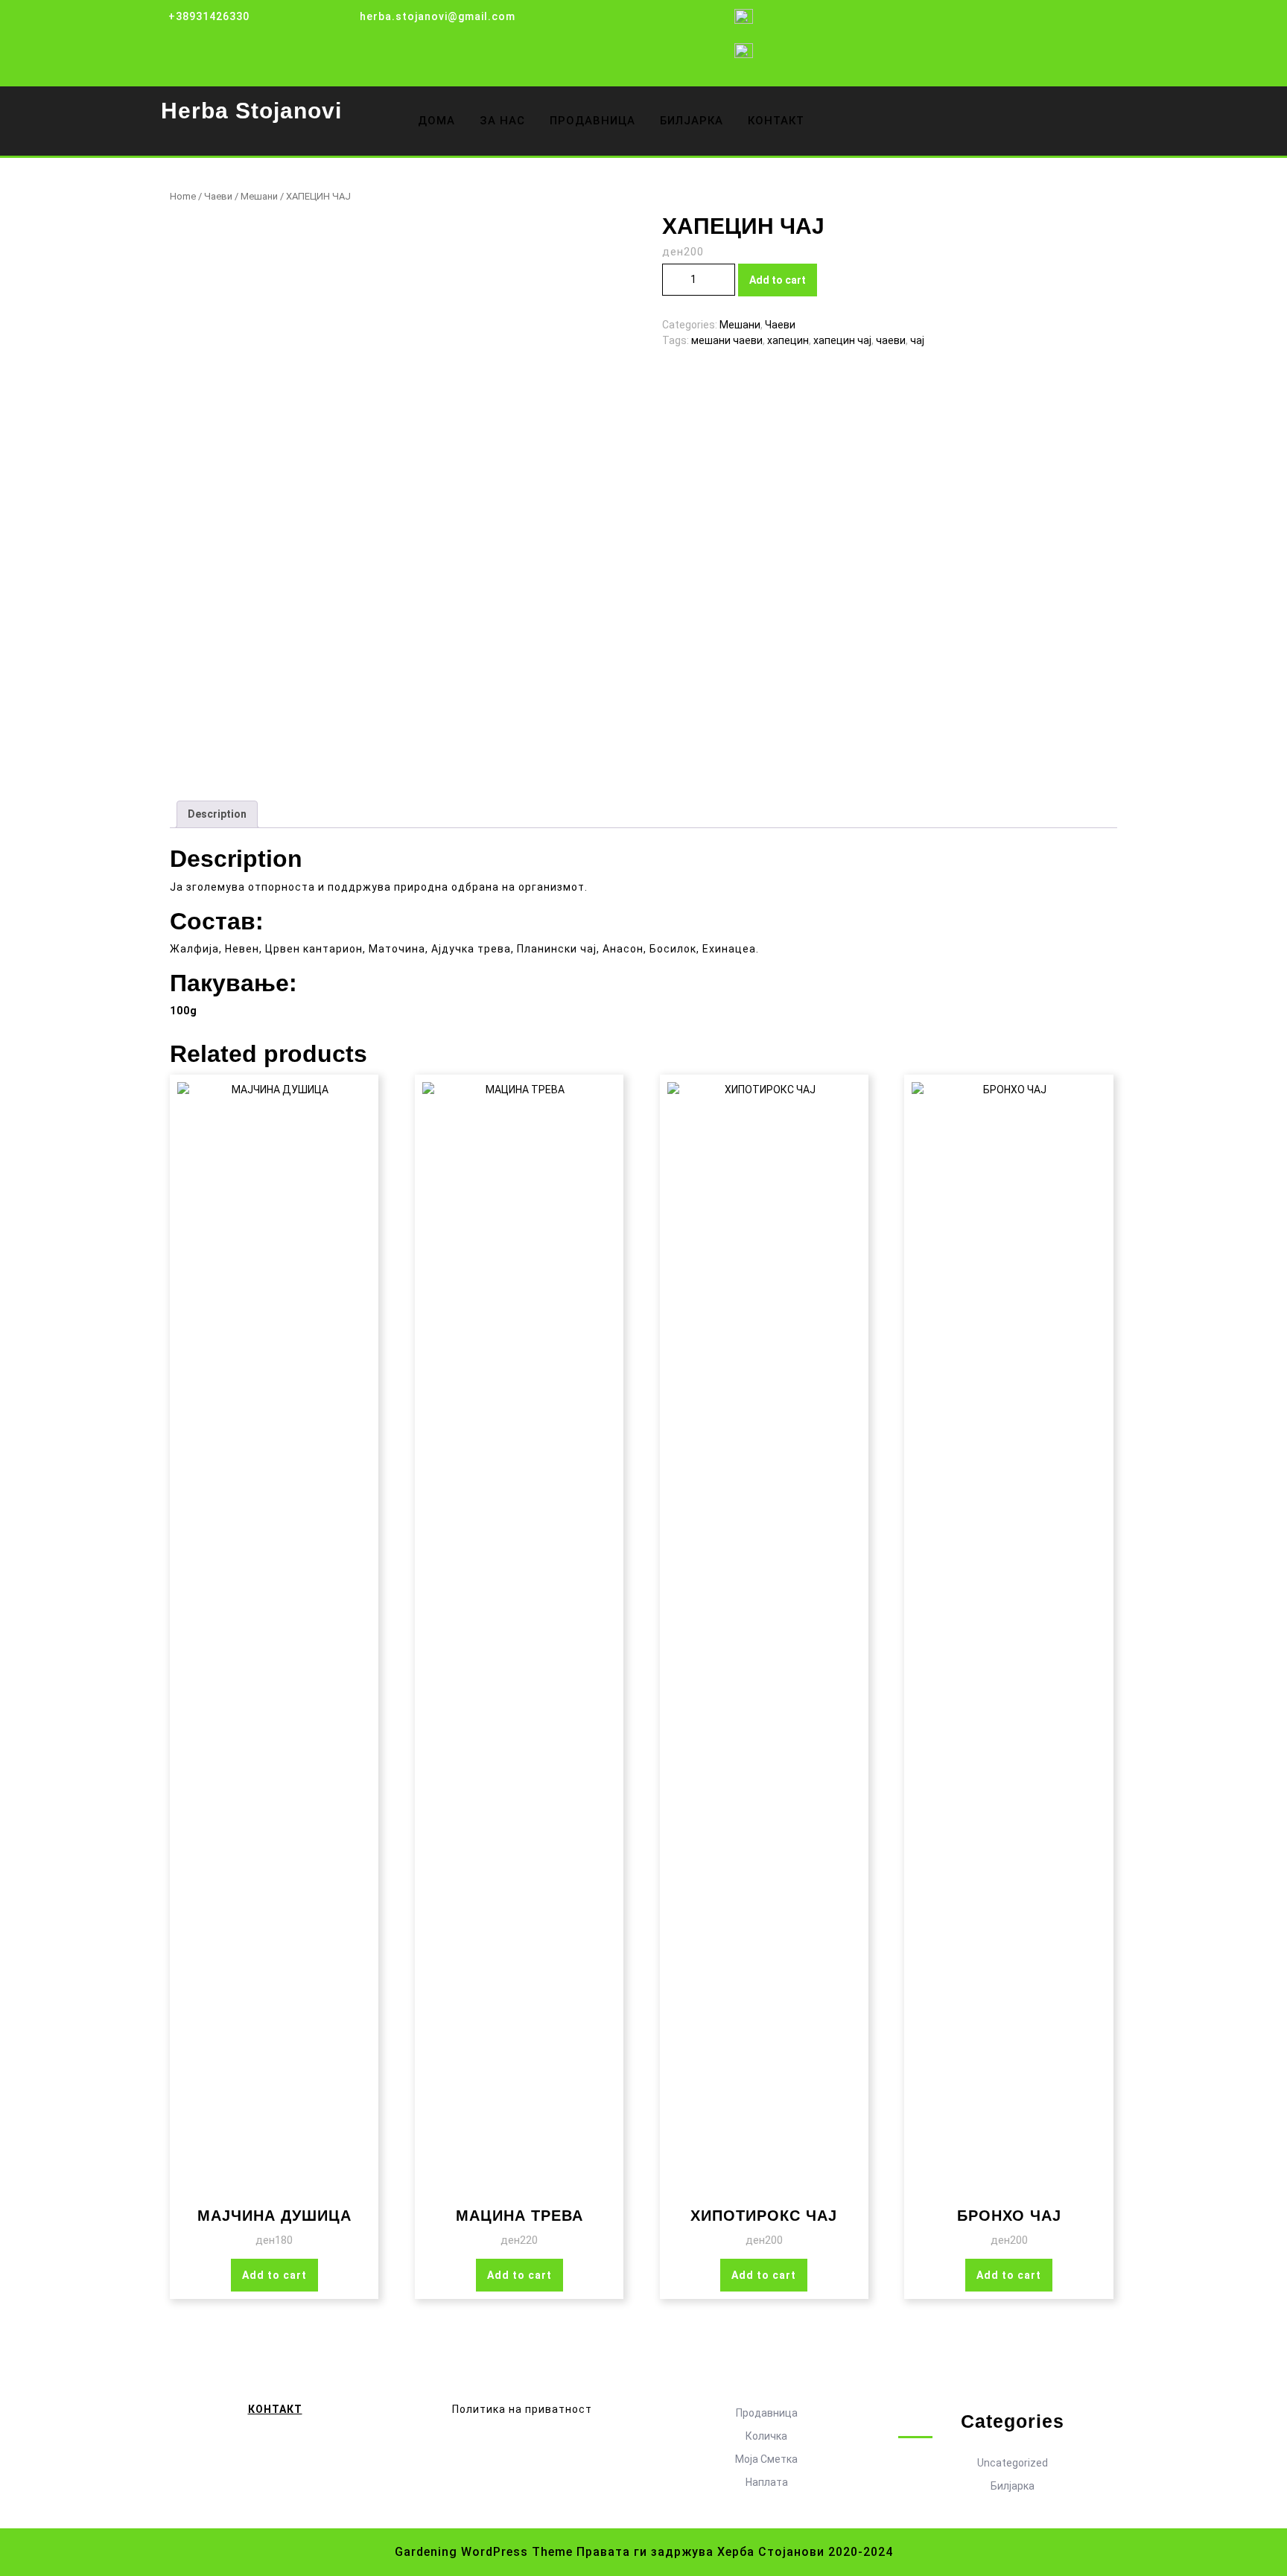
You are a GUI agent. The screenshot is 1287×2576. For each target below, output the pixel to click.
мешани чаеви (727, 340)
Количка (766, 2436)
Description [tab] (217, 814)
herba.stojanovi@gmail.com (438, 16)
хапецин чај (842, 340)
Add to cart (778, 280)
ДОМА (436, 121)
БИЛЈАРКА (692, 121)
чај (917, 340)
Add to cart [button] (274, 2275)
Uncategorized (1013, 2463)
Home (183, 196)
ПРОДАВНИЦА (592, 121)
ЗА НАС (502, 121)
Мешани (259, 196)
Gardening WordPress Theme (484, 2552)
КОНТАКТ (776, 121)
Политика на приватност (522, 2409)
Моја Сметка (766, 2459)
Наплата (767, 2482)
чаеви (891, 340)
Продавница (767, 2413)
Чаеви (218, 196)
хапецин (788, 340)
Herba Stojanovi (251, 111)
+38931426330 (209, 16)
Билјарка (1013, 2486)
